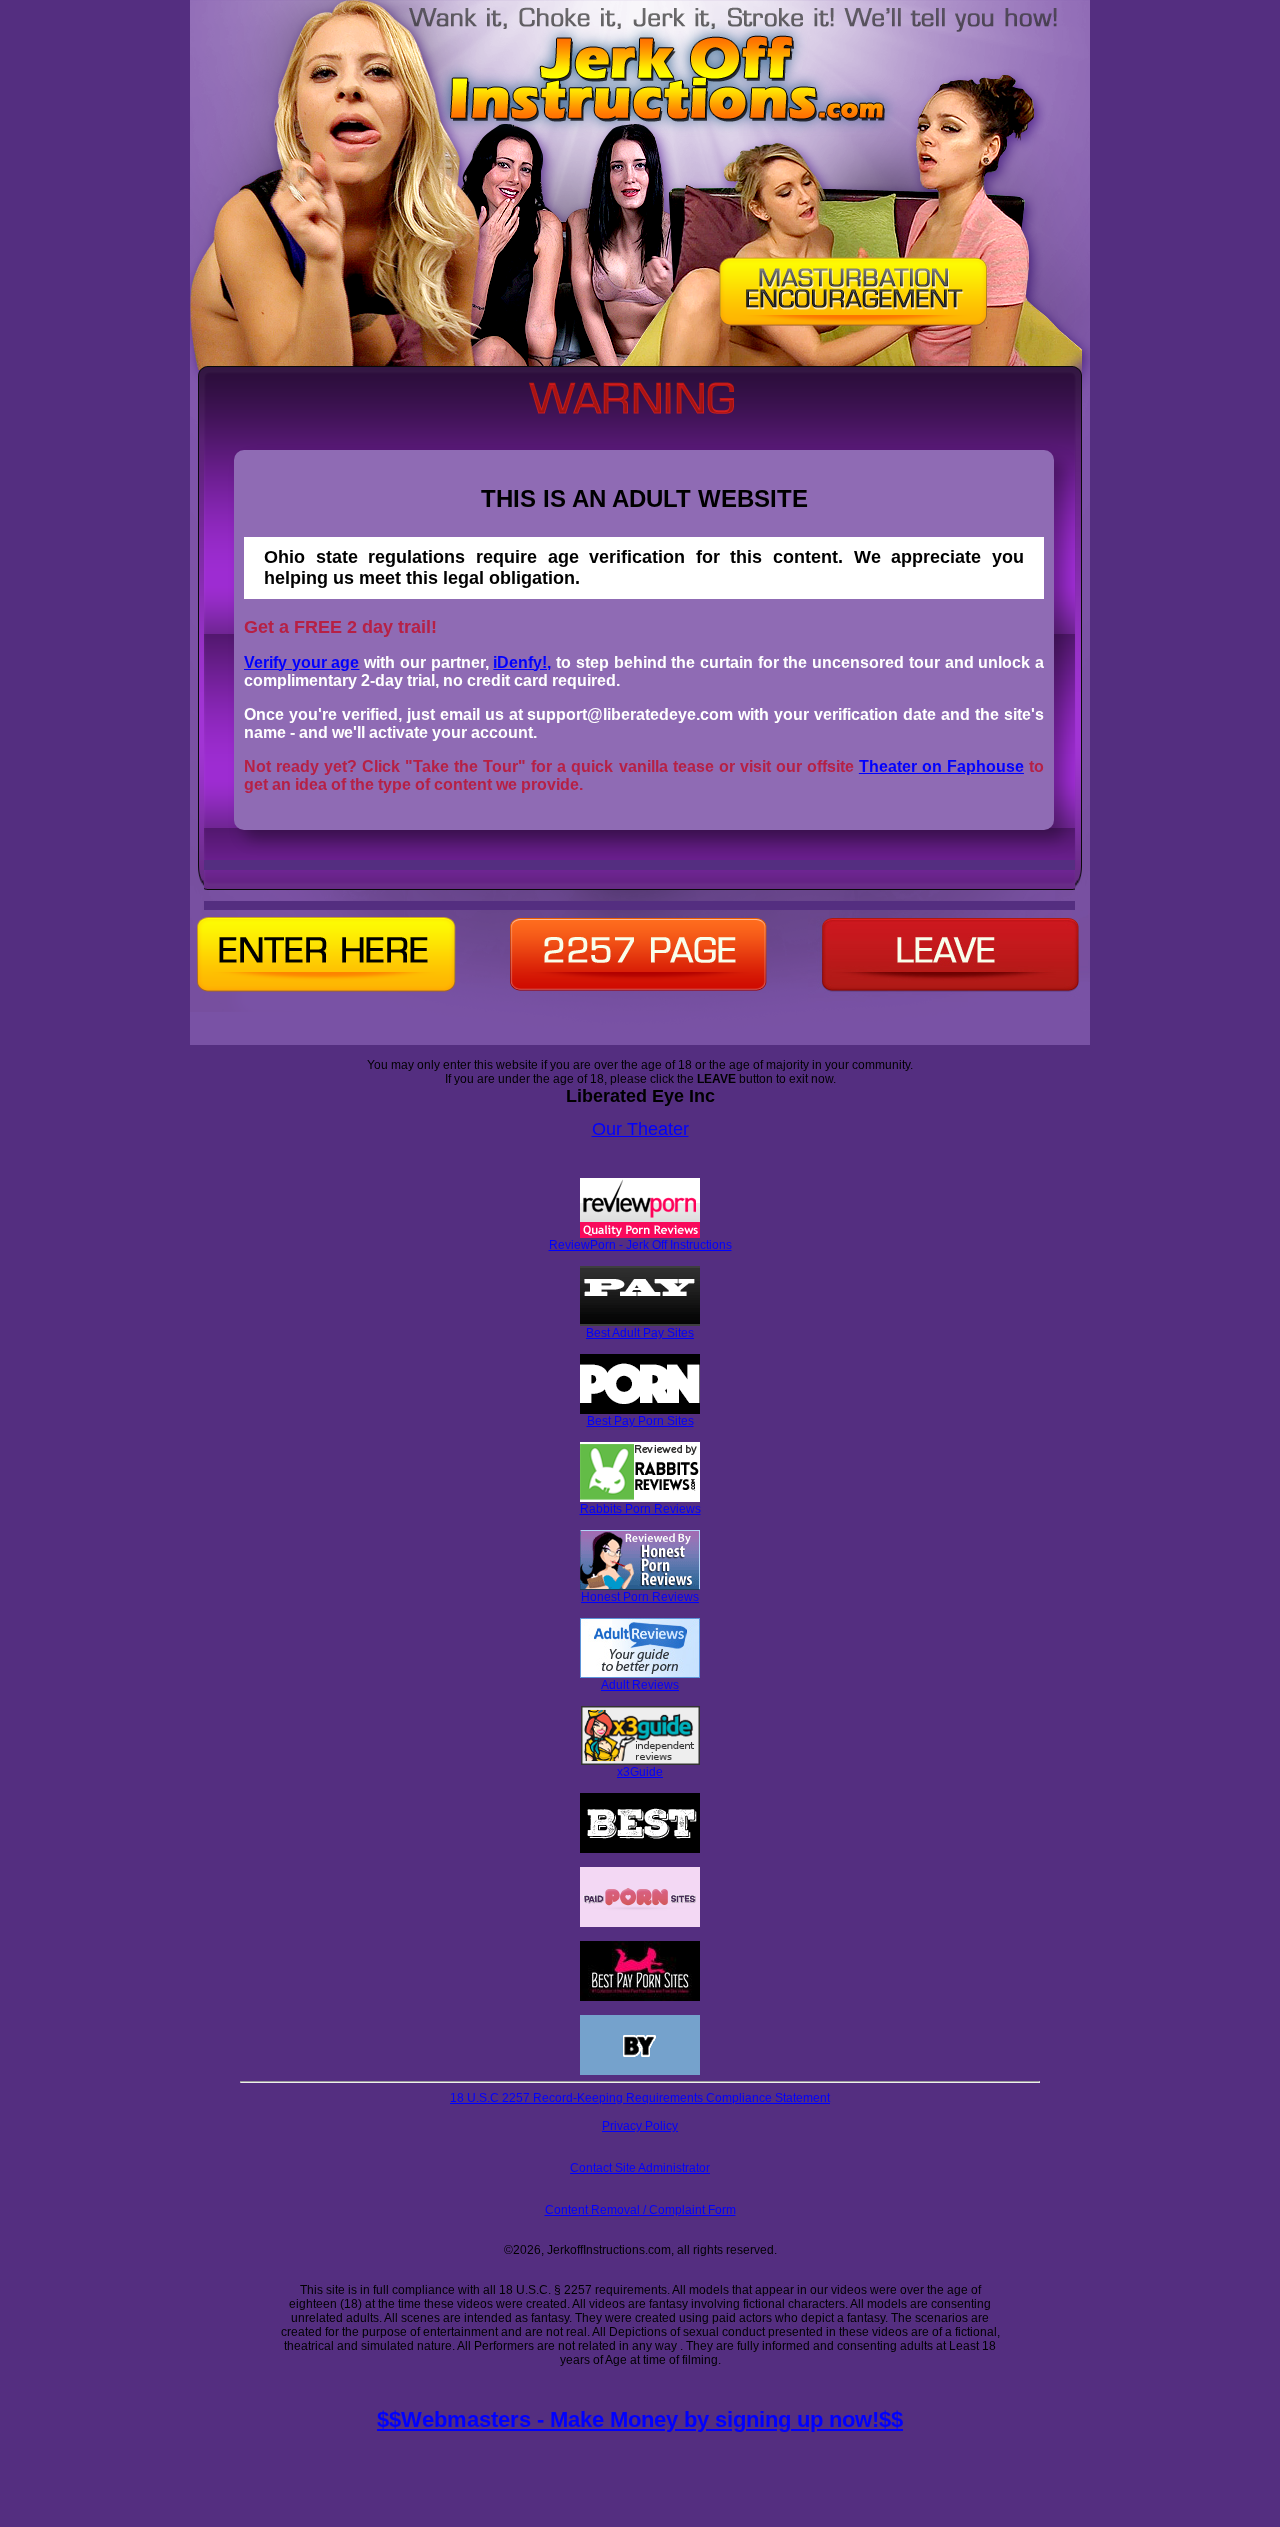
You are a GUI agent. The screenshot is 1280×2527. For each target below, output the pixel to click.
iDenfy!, (522, 662)
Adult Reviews (640, 1685)
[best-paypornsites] (640, 1997)
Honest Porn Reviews (640, 1597)
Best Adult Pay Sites (640, 1333)
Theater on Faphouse (941, 766)
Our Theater (640, 1129)
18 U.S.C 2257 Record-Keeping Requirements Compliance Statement (640, 2098)
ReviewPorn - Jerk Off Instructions (640, 1245)
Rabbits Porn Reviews (640, 1509)
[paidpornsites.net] (640, 1923)
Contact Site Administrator (640, 2168)
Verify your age (301, 662)
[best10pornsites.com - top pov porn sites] (640, 1849)
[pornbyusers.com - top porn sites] (640, 2071)
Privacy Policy (640, 2126)
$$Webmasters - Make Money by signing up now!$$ (640, 2419)
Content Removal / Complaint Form (640, 2210)
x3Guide (640, 1772)
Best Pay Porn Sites (640, 1421)
